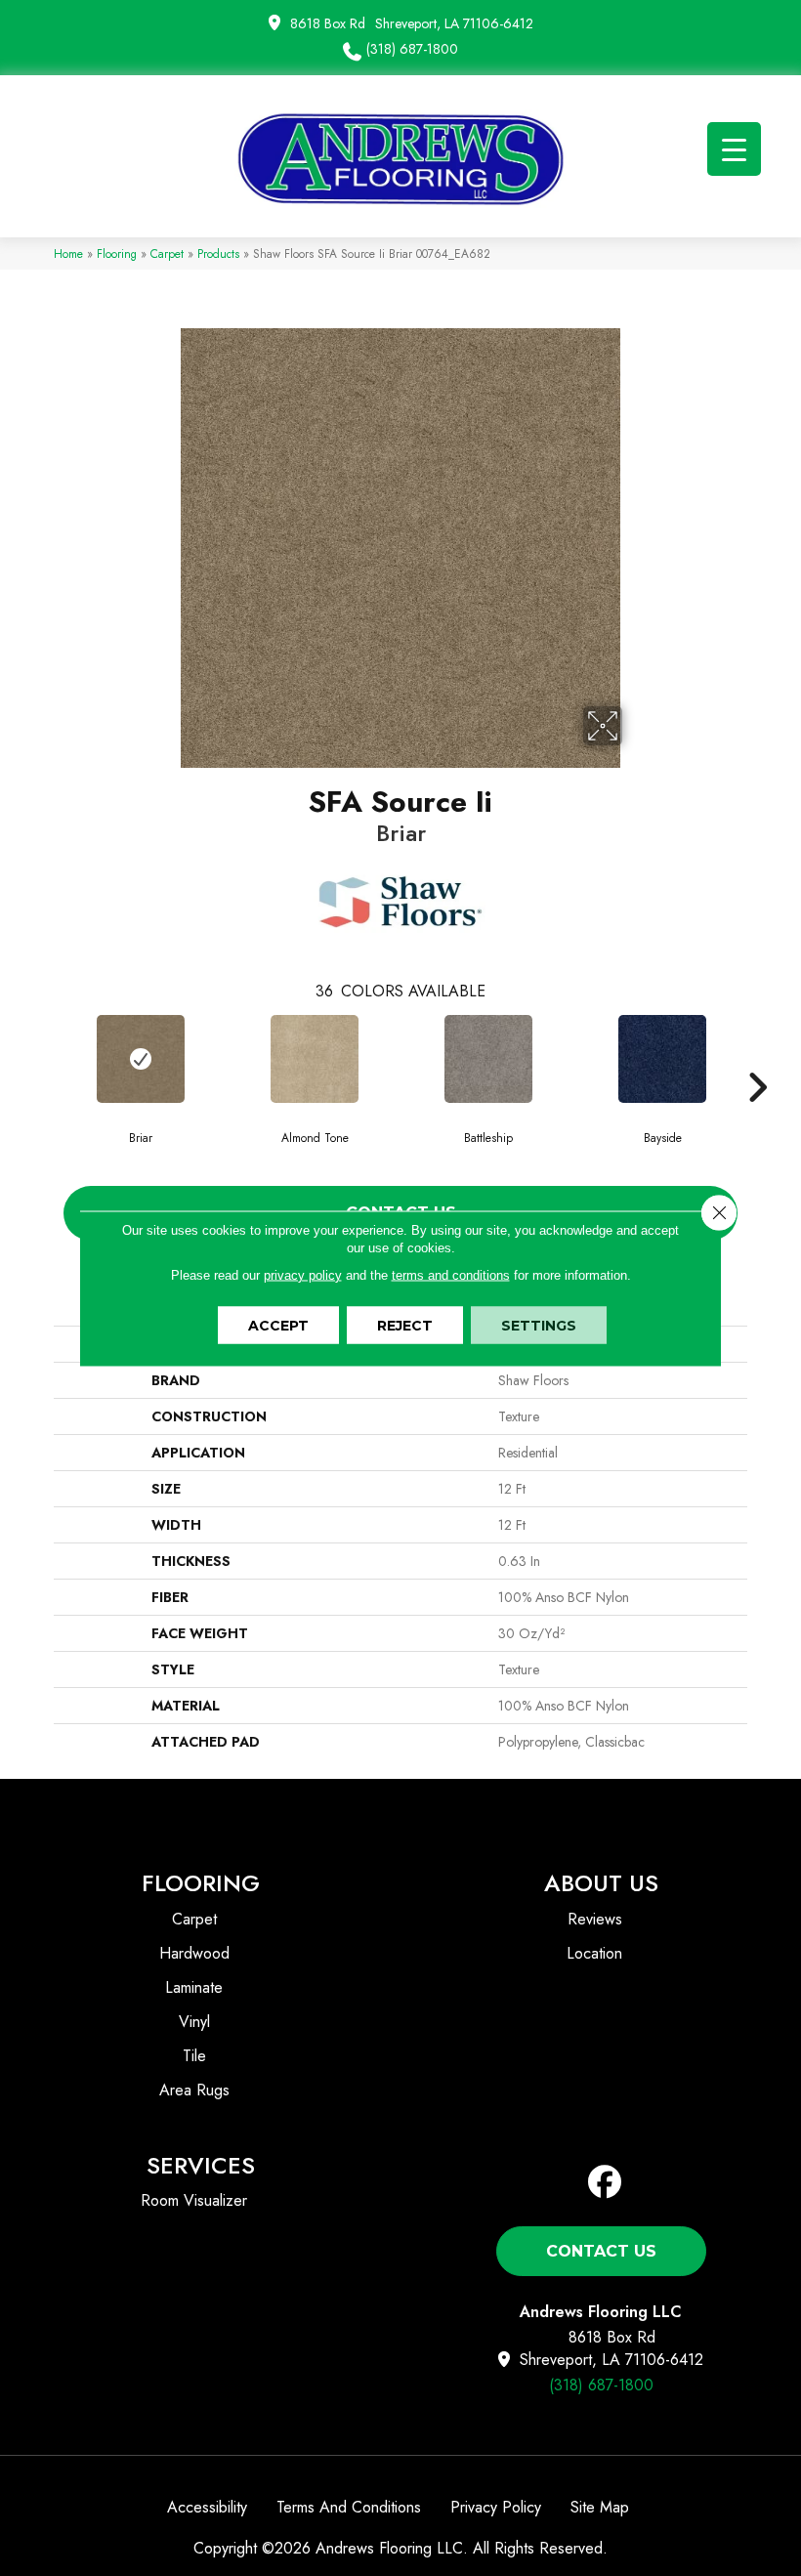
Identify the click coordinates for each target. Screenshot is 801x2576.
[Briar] (141, 1059)
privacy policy (303, 1274)
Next (757, 1058)
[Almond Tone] (315, 1059)
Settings (539, 1325)
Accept (278, 1325)
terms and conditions (451, 1274)
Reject (405, 1325)
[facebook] (605, 2183)
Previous (44, 1058)
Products (218, 253)
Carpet (167, 253)
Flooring (117, 253)
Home (68, 253)
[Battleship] (488, 1059)
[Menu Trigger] (734, 149)
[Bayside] (662, 1059)
